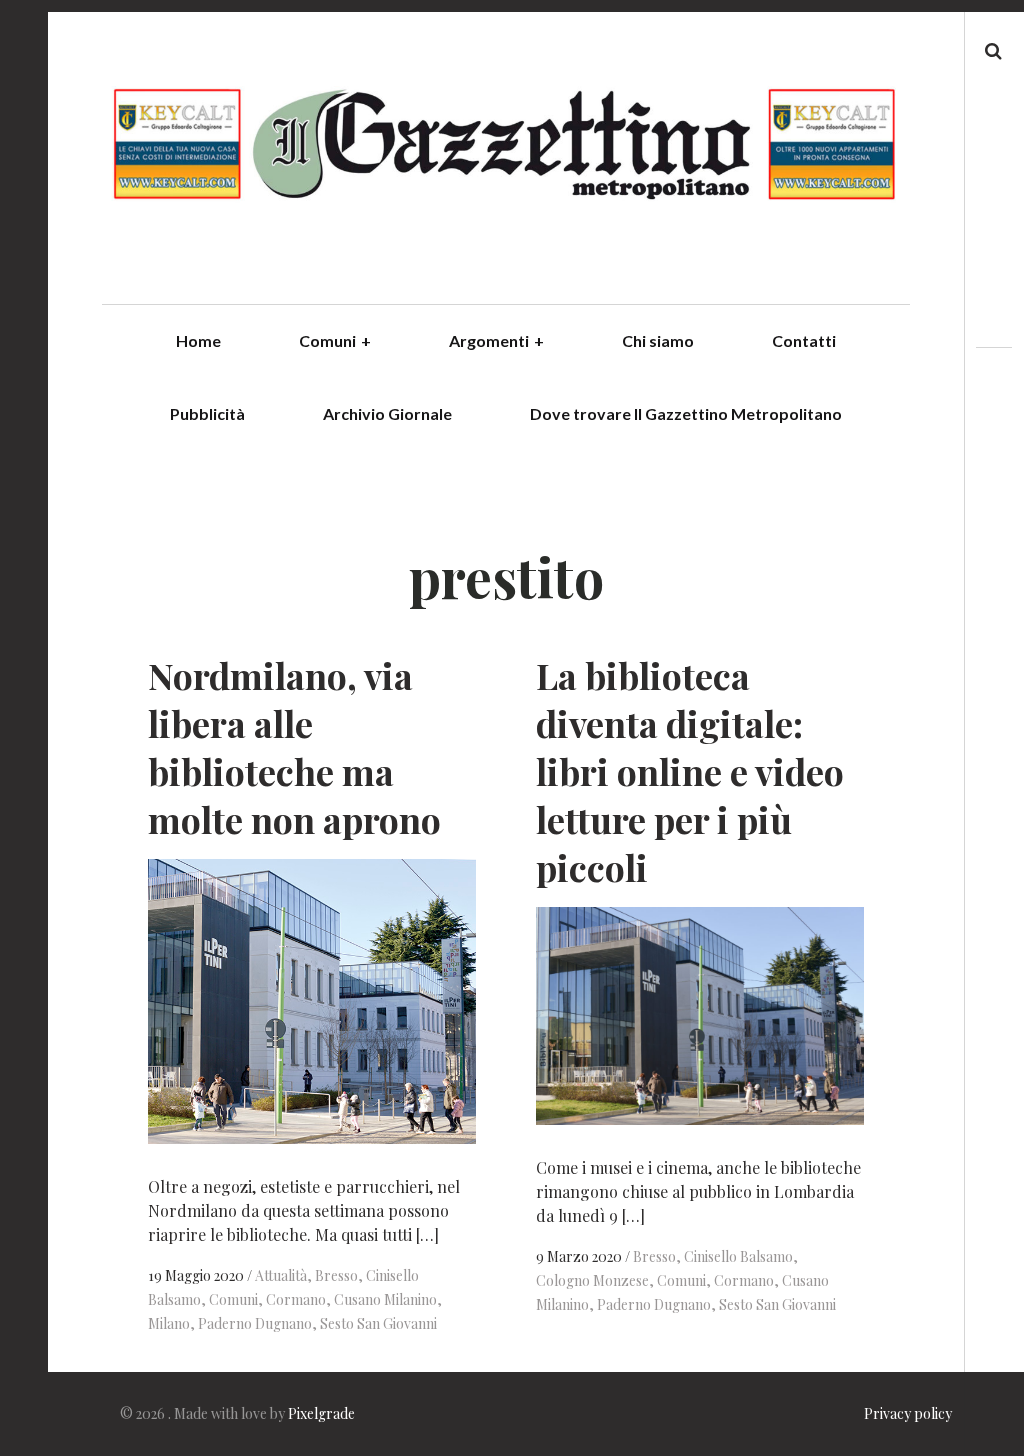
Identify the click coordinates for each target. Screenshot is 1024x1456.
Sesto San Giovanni (378, 1323)
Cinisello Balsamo (738, 1256)
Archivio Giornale (387, 413)
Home (198, 340)
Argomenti (496, 340)
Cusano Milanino (385, 1299)
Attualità (281, 1275)
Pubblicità (207, 413)
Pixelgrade (321, 1413)
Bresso (336, 1275)
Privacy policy (908, 1413)
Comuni (335, 340)
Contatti (804, 340)
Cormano (296, 1299)
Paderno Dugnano (255, 1323)
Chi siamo (658, 340)
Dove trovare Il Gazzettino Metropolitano (686, 413)
